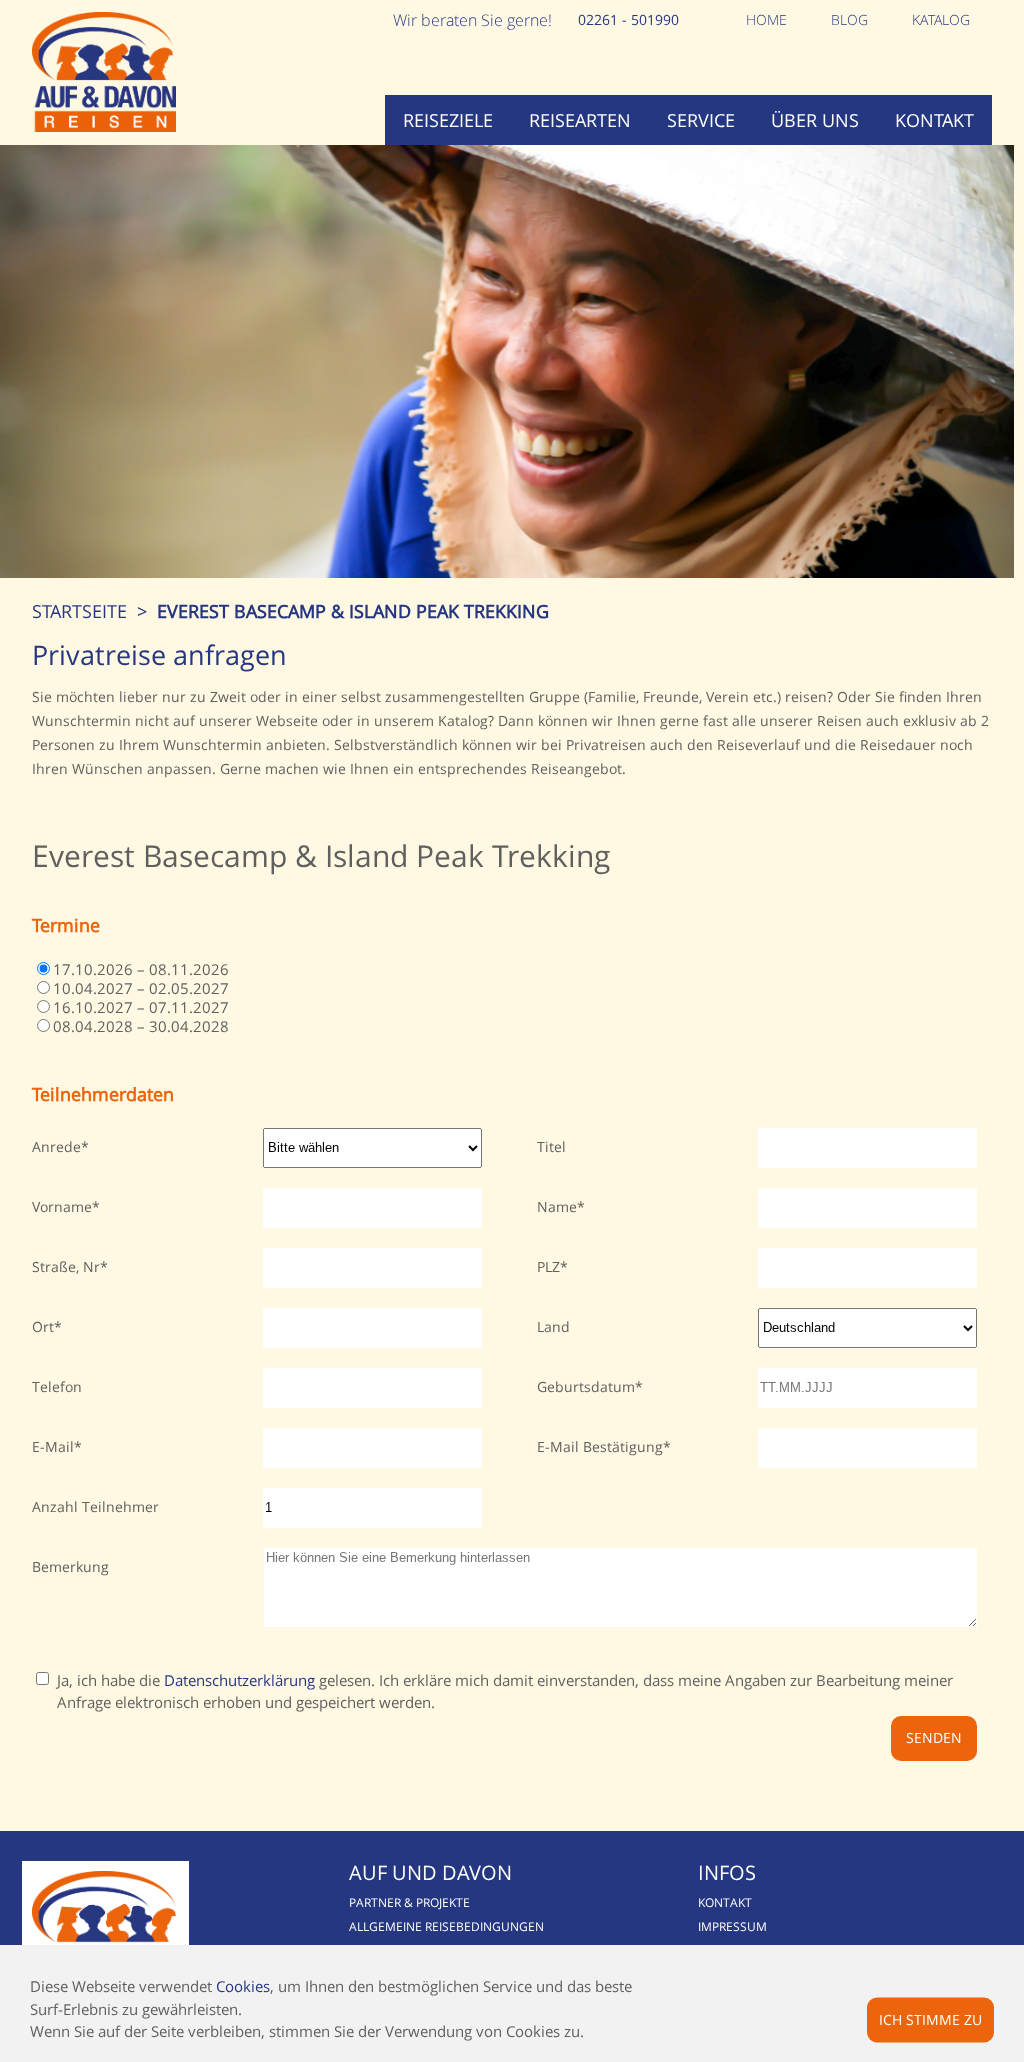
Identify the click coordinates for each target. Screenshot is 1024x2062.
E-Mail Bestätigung (600, 1446)
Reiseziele (448, 120)
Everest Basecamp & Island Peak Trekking (353, 611)
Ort (43, 1326)
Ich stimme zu (930, 2018)
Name (557, 1206)
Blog (849, 19)
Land (553, 1326)
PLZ (548, 1266)
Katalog (941, 19)
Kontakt (934, 120)
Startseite (79, 611)
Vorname (62, 1206)
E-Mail (53, 1446)
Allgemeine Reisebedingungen (446, 1926)
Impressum (732, 1926)
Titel (551, 1146)
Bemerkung (70, 1566)
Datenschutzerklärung (239, 1680)
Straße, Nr (66, 1266)
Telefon (57, 1386)
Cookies (243, 1986)
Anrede (56, 1146)
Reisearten (580, 120)
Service (701, 120)
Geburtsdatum (586, 1386)
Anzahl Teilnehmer (95, 1506)
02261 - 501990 (628, 19)
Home (766, 19)
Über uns (815, 120)
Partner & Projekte (409, 1902)
